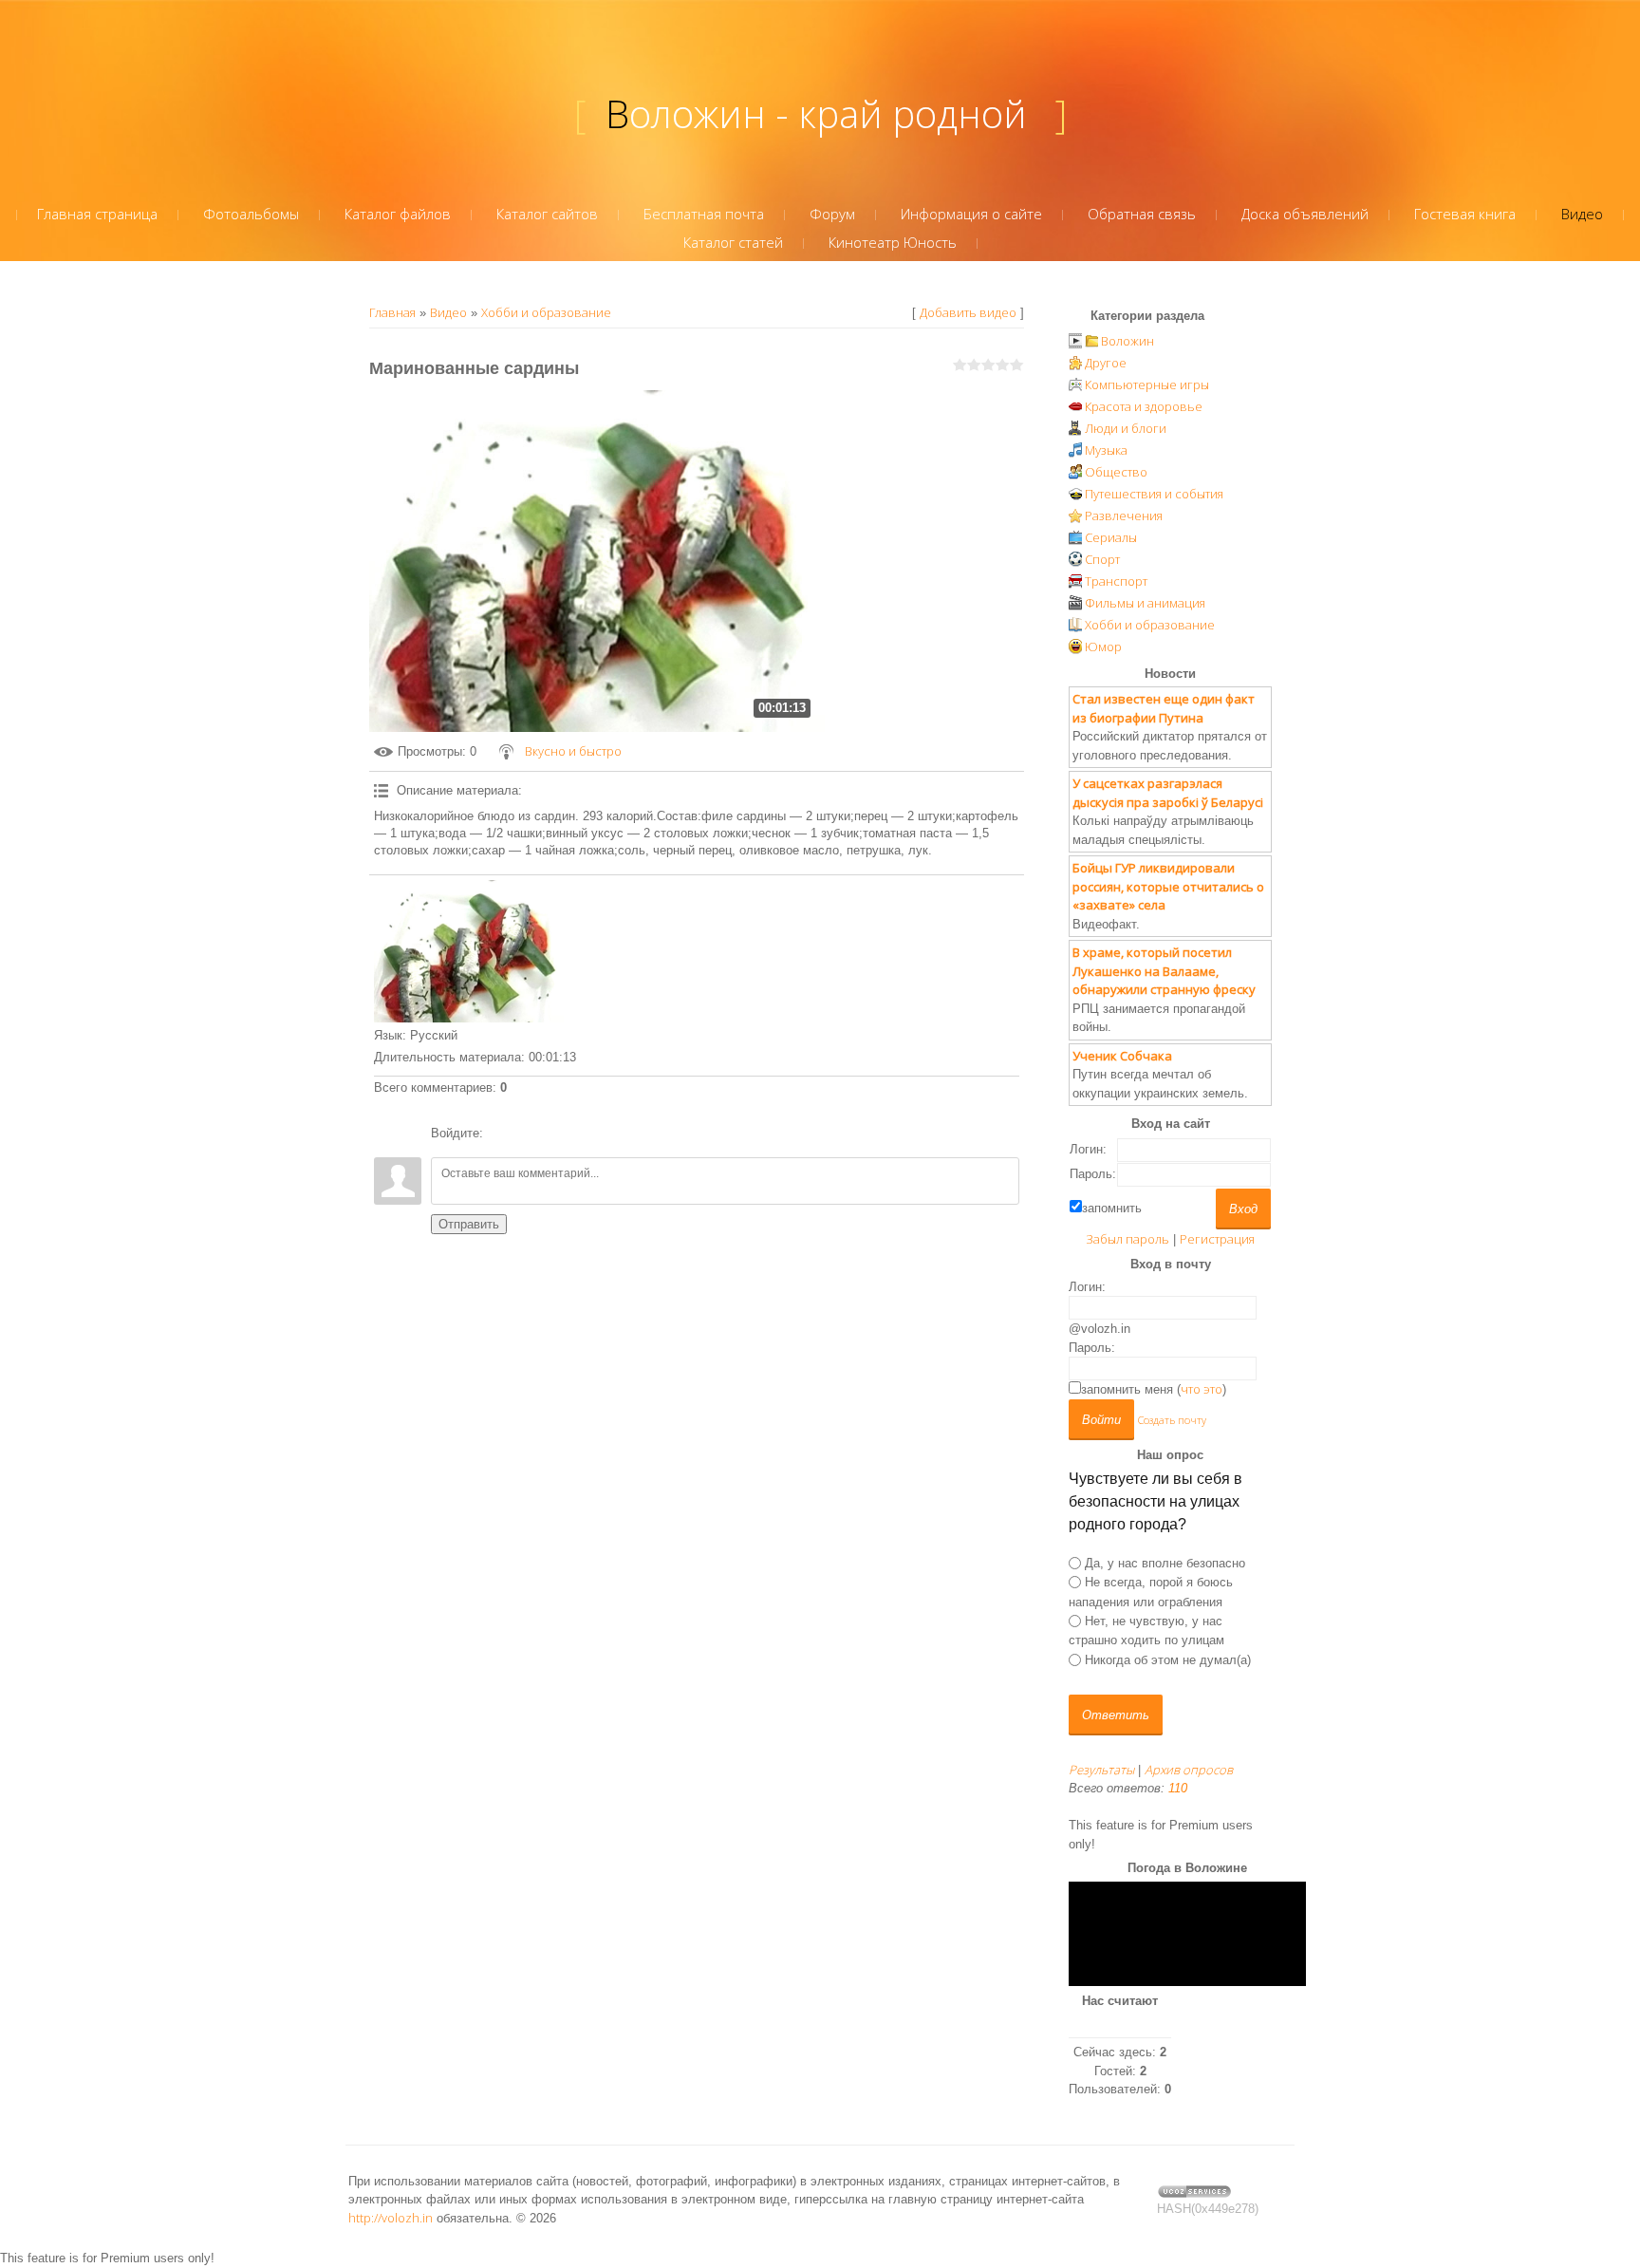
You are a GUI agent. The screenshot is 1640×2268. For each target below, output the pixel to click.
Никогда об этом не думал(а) (1168, 1659)
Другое (1106, 363)
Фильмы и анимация (1145, 603)
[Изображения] (469, 951)
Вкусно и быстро (573, 751)
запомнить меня (1127, 1389)
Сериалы (1111, 537)
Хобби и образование (546, 312)
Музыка (1106, 450)
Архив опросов (1189, 1770)
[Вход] (501, 1134)
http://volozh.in (391, 2218)
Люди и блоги (1126, 428)
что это (1202, 1389)
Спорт (1102, 559)
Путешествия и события (1154, 494)
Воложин (1127, 341)
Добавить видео (968, 312)
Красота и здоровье (1144, 406)
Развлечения (1124, 515)
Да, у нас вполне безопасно (1165, 1563)
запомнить (1112, 1208)
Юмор (1103, 647)
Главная (392, 312)
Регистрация (1217, 1239)
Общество (1116, 472)
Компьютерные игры (1147, 384)
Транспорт (1116, 581)
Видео (448, 312)
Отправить (469, 1224)
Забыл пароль (1127, 1239)
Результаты (1101, 1770)
